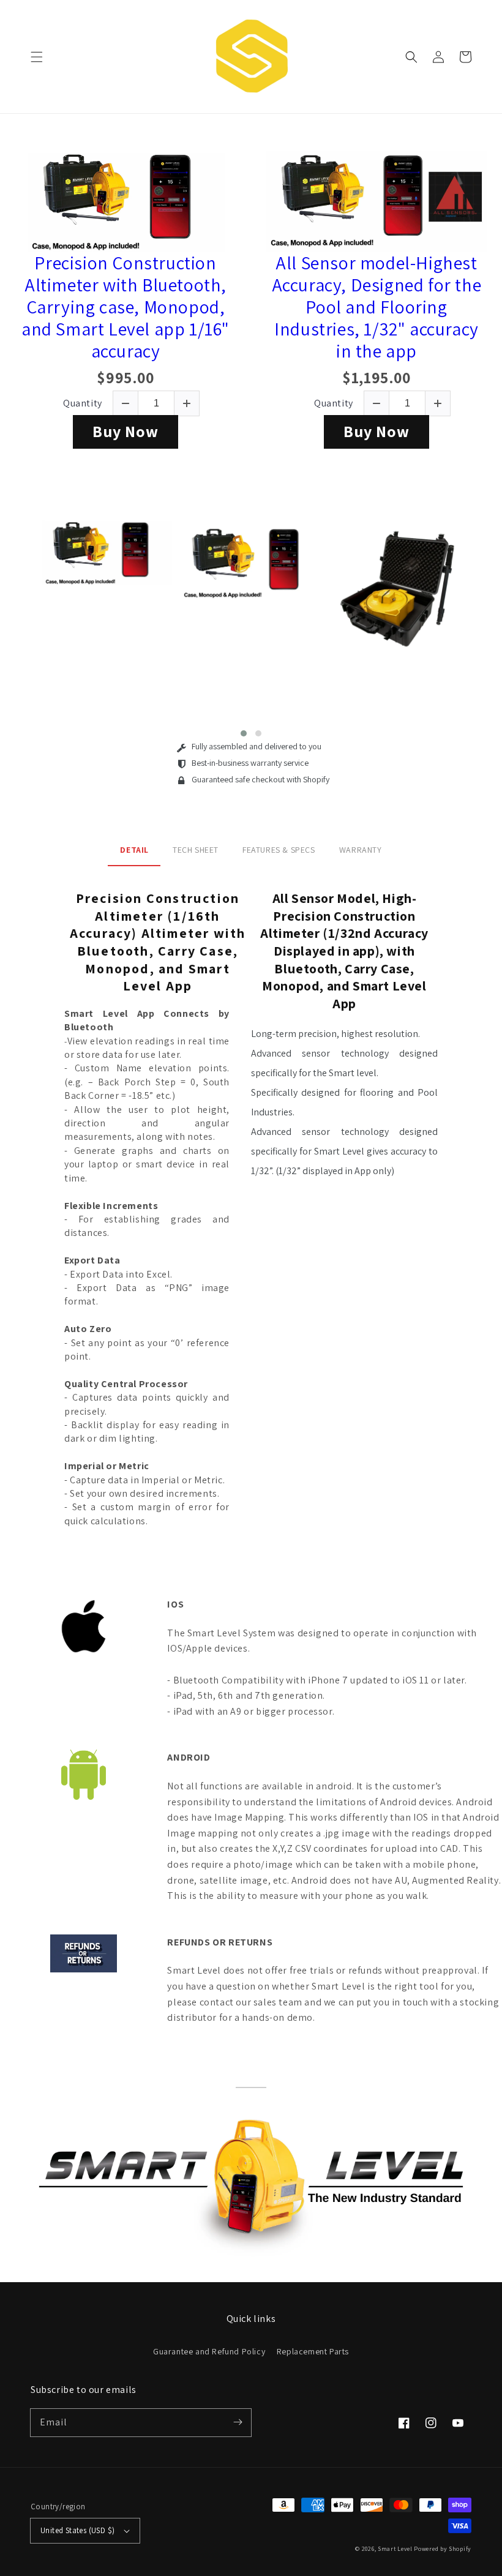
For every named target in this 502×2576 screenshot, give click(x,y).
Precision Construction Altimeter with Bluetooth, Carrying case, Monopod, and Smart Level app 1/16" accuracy (125, 307)
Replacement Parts (313, 2351)
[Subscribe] (238, 2422)
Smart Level (395, 2549)
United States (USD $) (77, 2530)
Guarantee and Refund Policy (209, 2351)
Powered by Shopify (443, 2549)
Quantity (83, 403)
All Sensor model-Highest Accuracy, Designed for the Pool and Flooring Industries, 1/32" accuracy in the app (377, 307)
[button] (37, 57)
